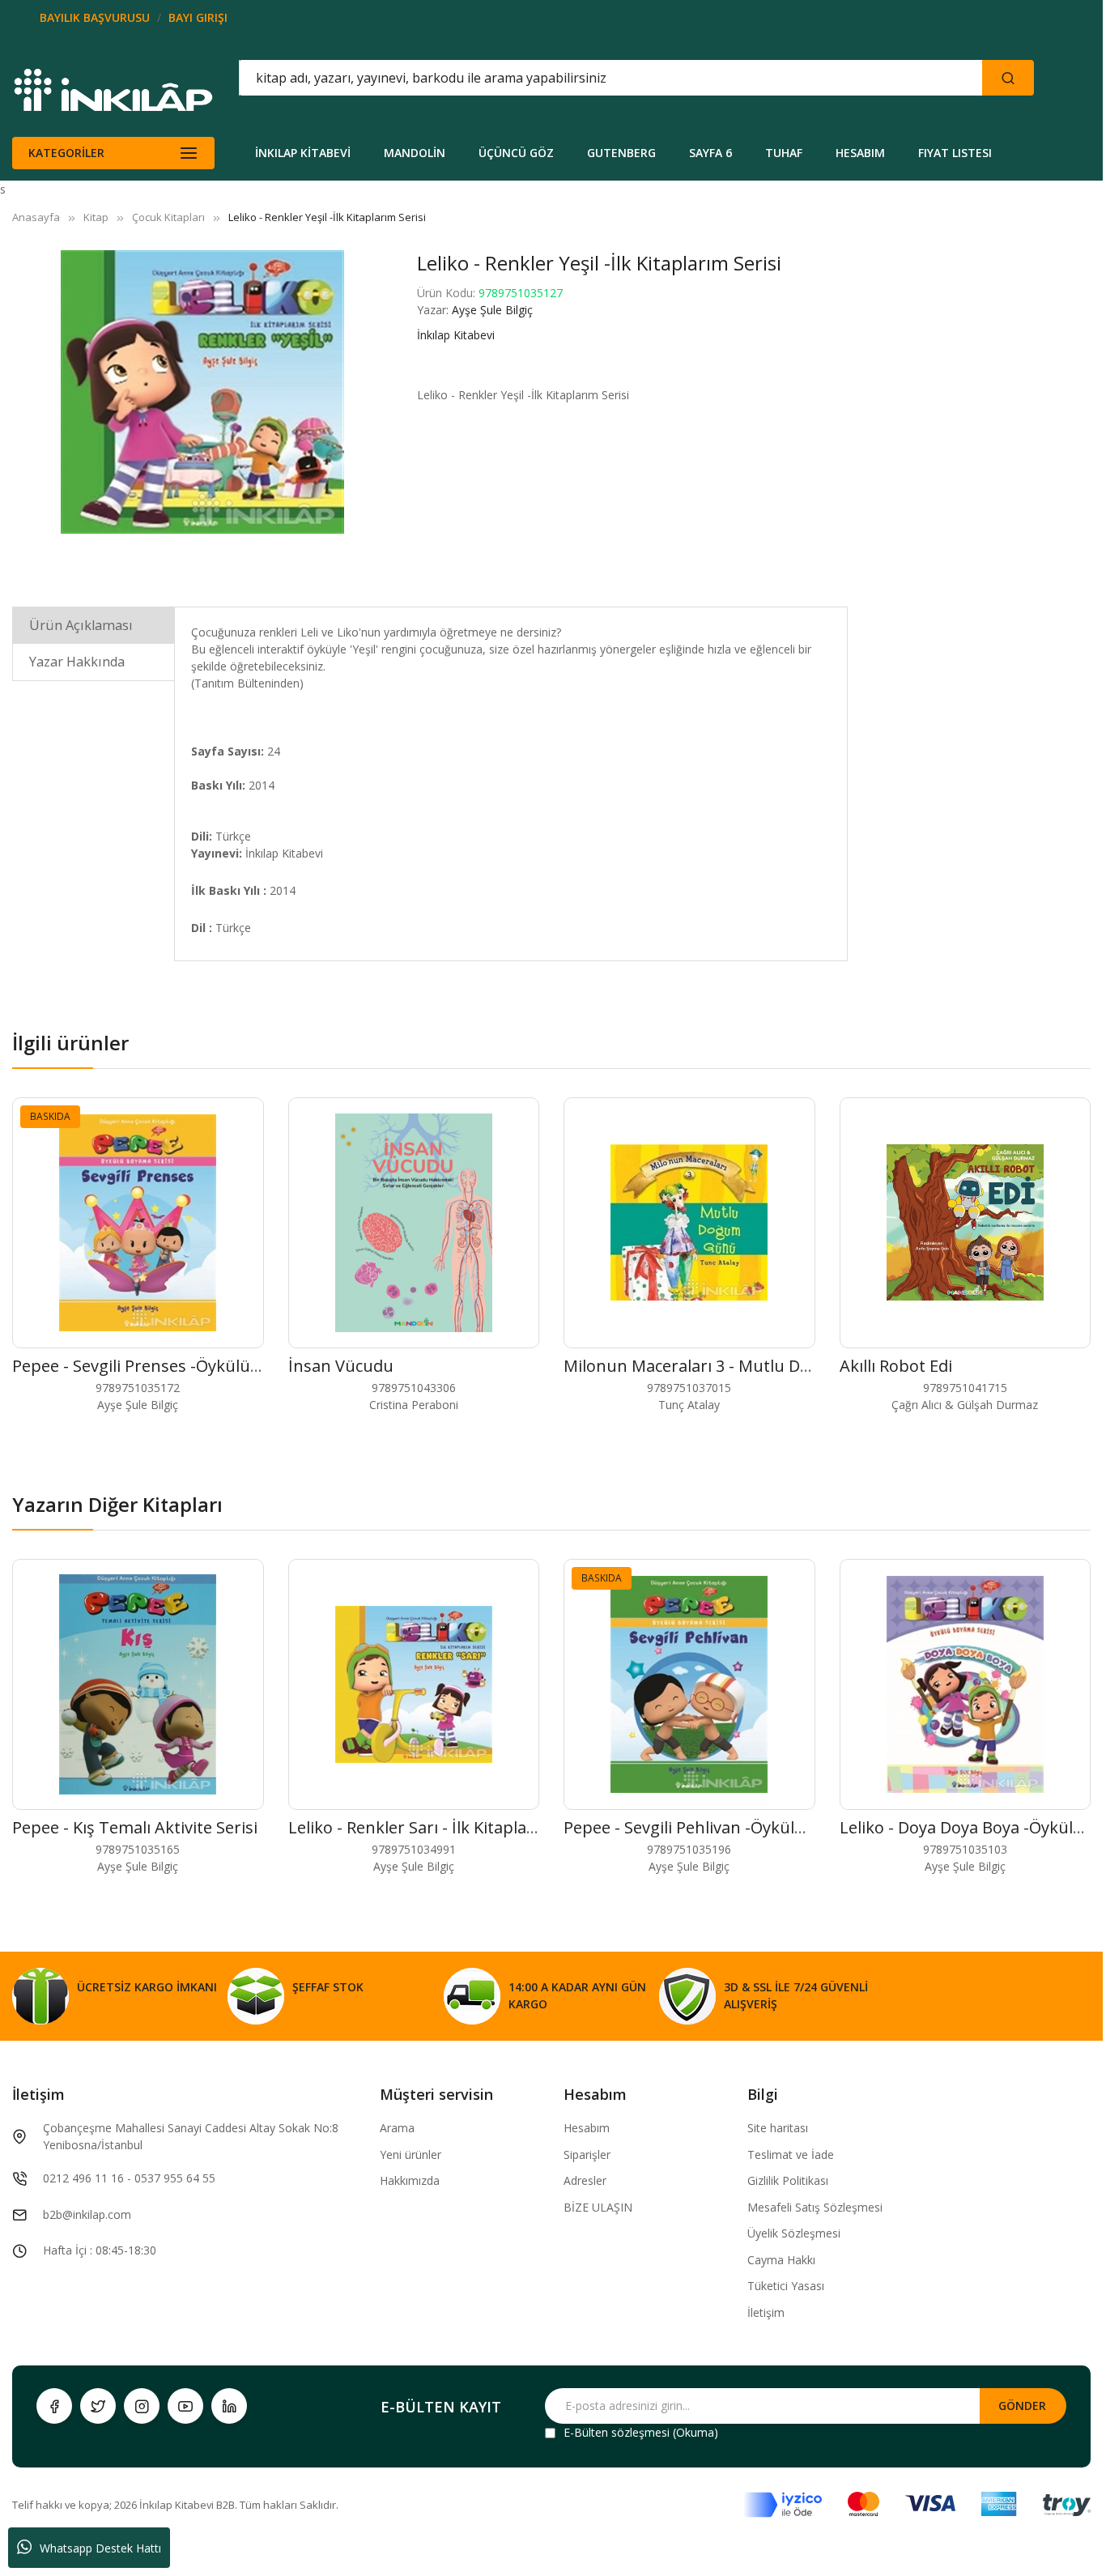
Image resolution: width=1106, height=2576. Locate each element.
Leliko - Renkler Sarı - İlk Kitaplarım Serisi (443, 1827)
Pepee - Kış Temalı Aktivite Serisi (135, 1827)
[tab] (94, 625)
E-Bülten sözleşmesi (617, 2432)
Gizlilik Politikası (788, 2180)
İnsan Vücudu (341, 1366)
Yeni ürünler (410, 2154)
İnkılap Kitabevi (456, 335)
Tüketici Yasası (786, 2286)
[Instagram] (142, 2406)
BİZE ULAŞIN (598, 2207)
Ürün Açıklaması (81, 625)
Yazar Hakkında (77, 662)
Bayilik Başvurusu (95, 17)
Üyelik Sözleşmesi (794, 2233)
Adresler (585, 2180)
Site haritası (778, 2128)
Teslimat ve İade (791, 2154)
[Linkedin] (229, 2406)
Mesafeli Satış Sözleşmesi (815, 2207)
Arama (397, 2128)
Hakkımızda (410, 2180)
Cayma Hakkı (781, 2260)
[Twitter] (98, 2406)
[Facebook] (54, 2406)
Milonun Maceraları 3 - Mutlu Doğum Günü (728, 1366)
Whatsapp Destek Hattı (100, 2548)
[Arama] (1008, 78)
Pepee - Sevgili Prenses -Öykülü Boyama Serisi (187, 1366)
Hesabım (587, 2128)
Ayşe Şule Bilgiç (492, 310)
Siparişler (587, 2154)
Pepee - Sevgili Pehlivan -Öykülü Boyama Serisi (740, 1827)
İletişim (766, 2312)
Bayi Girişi (198, 17)
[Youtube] (185, 2406)
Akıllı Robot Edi (896, 1366)
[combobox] (538, 78)
